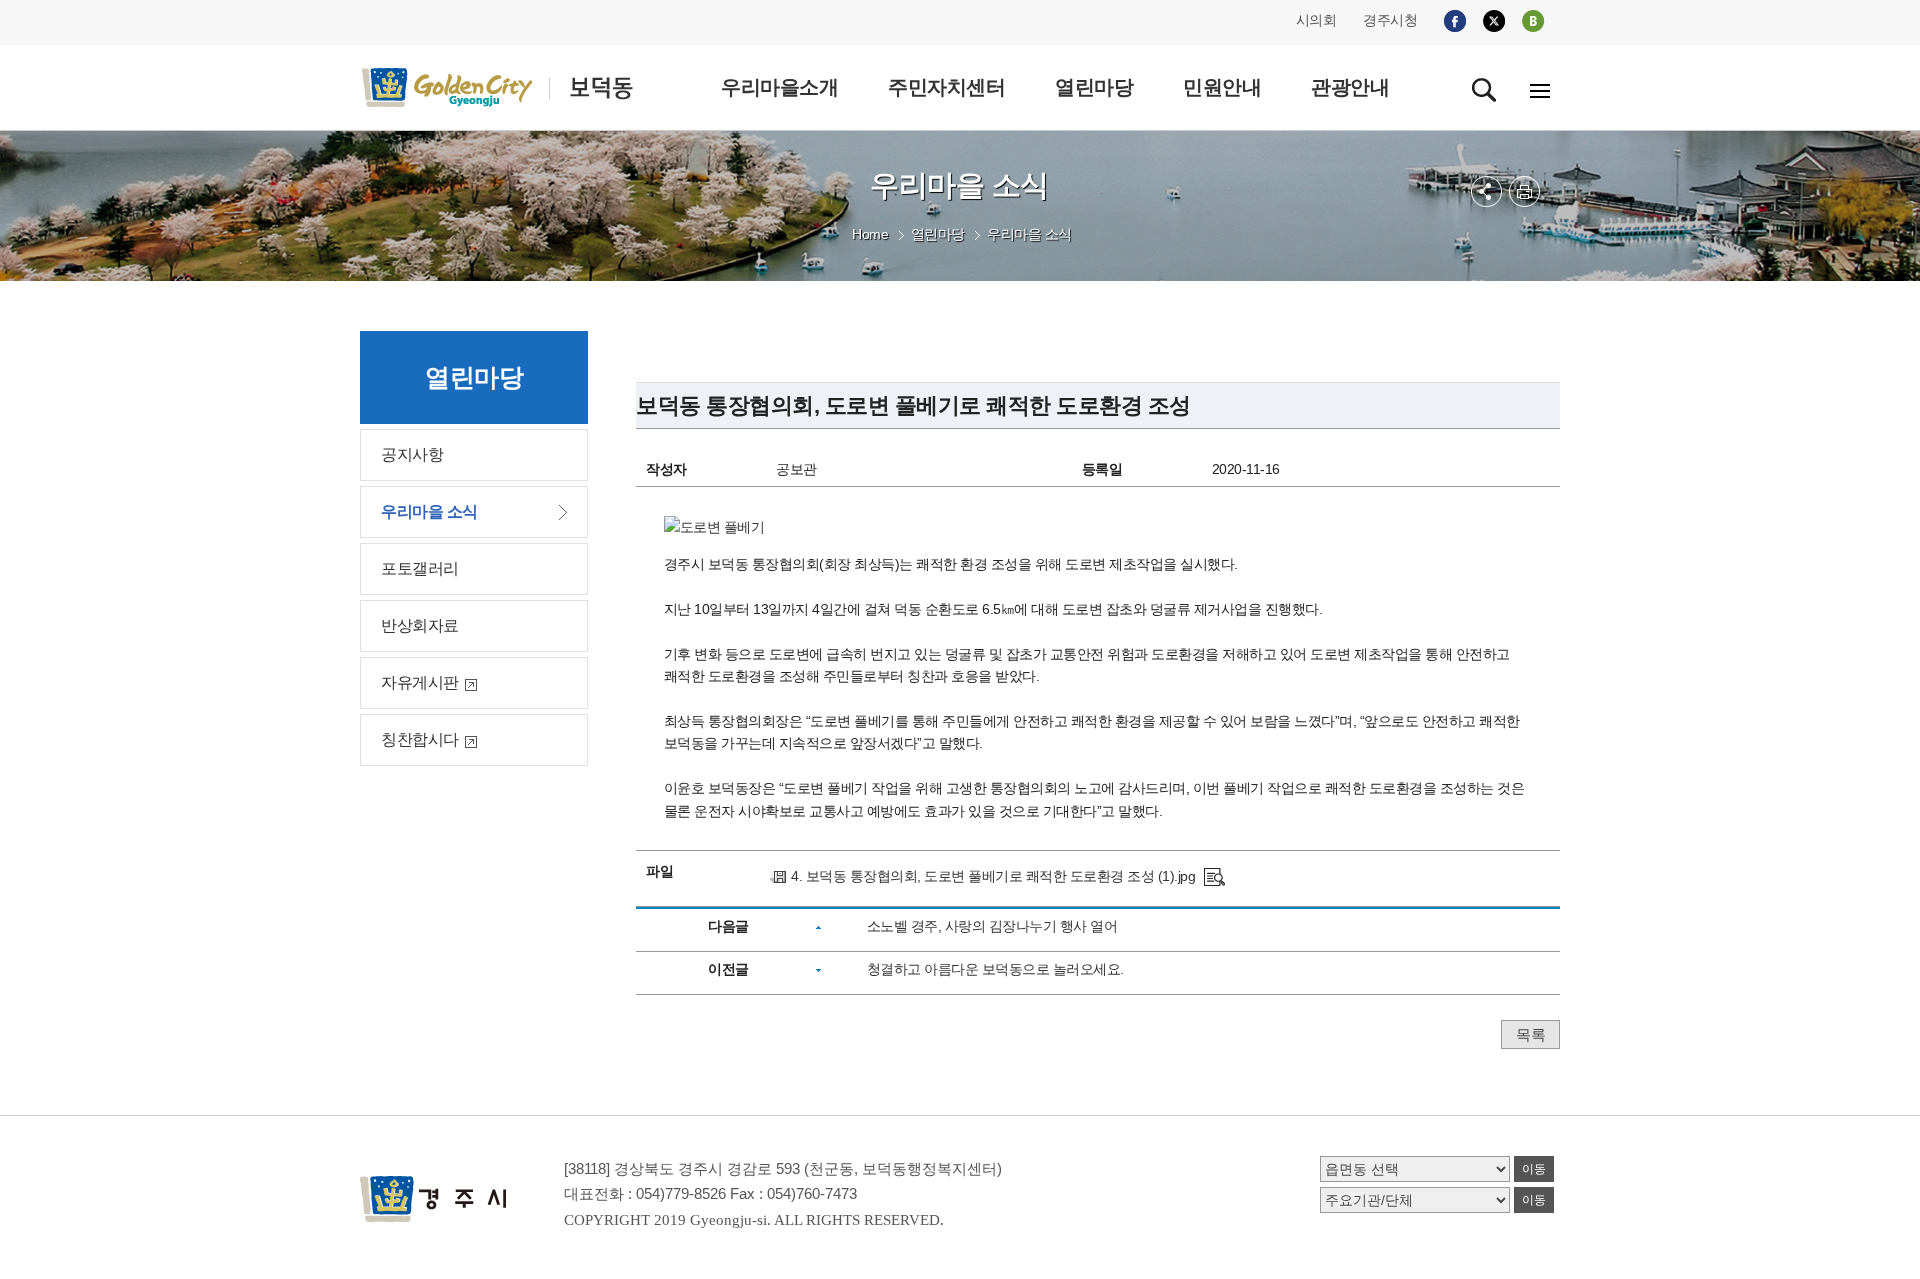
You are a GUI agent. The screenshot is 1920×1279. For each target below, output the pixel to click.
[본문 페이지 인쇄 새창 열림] (1524, 191)
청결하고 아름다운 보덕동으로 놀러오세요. (995, 969)
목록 (1530, 1034)
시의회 (1316, 20)
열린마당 (938, 234)
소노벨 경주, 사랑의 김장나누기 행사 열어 (992, 926)
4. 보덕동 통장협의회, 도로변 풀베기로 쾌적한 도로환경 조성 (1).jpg (993, 876)
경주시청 (1390, 20)
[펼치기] (1486, 191)
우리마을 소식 (1029, 234)
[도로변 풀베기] (1214, 876)
